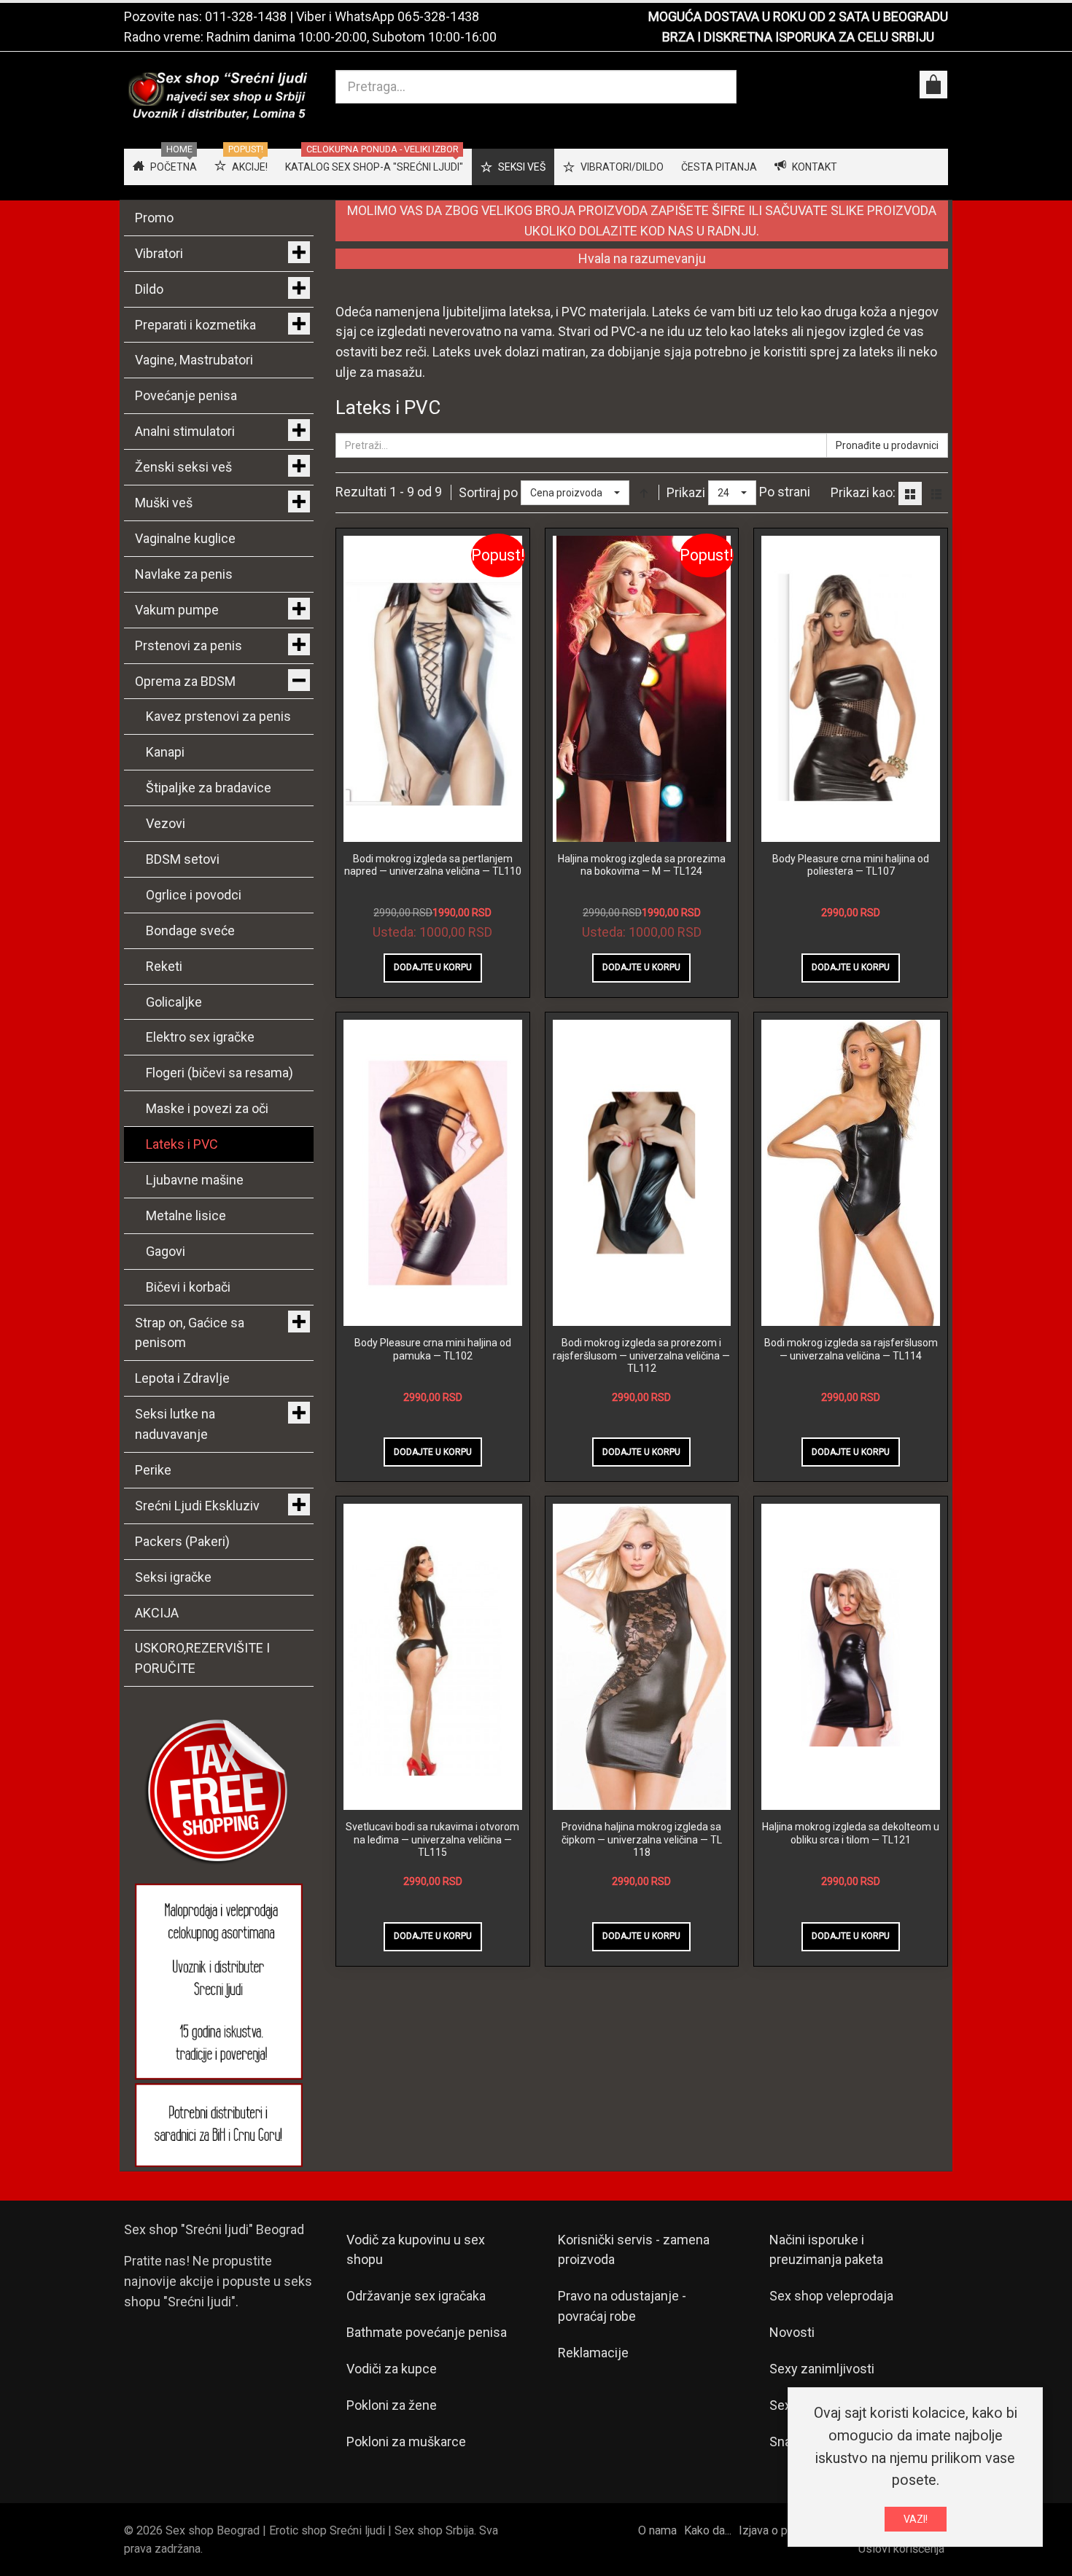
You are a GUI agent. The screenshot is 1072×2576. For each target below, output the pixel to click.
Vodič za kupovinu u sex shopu (416, 2250)
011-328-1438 (246, 16)
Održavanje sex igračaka (416, 2296)
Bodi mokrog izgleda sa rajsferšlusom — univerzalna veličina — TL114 (851, 1349)
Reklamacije (593, 2353)
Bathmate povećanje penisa (427, 2332)
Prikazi (686, 492)
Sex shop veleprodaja (831, 2296)
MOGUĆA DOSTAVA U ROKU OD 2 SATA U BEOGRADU (798, 16)
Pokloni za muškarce (406, 2442)
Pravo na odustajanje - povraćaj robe (622, 2306)
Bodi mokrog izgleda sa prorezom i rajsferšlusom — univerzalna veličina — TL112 (641, 1355)
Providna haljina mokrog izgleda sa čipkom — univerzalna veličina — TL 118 (642, 1839)
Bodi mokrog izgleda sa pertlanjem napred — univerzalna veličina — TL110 (433, 865)
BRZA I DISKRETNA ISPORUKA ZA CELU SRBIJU (798, 37)
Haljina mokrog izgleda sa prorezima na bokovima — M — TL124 (642, 865)
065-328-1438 (438, 16)
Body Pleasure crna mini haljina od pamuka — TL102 (433, 1349)
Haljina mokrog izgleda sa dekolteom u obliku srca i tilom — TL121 (851, 1833)
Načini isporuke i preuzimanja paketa (826, 2250)
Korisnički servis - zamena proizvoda (634, 2250)
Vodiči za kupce (392, 2369)
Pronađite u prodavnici (887, 445)
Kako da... (708, 2530)
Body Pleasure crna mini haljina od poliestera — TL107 (851, 865)
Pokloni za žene (392, 2405)
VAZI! (916, 2519)
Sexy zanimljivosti (822, 2369)
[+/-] (644, 493)
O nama (657, 2530)
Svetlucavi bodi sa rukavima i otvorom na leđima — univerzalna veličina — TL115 (432, 1839)
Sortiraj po (488, 492)
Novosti (792, 2332)
